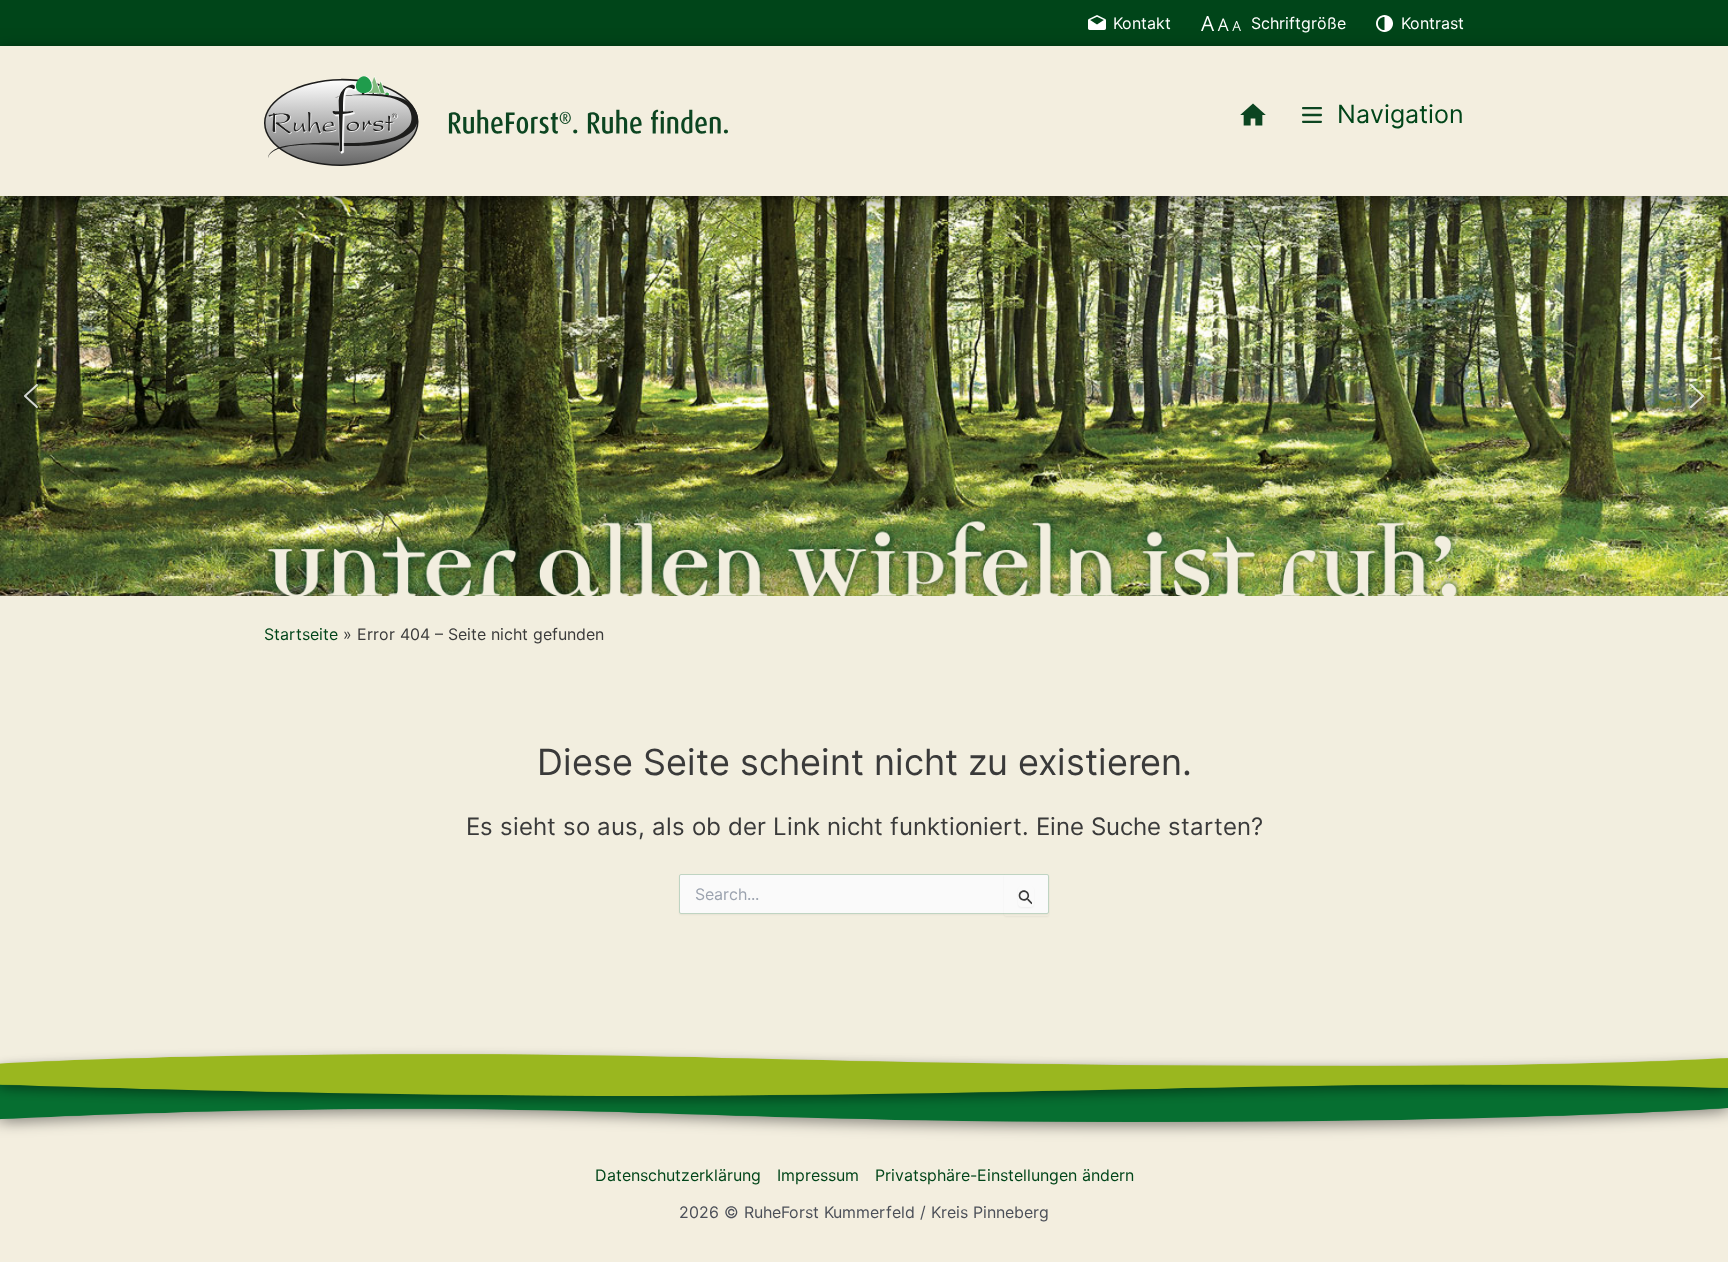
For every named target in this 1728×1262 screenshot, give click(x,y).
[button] (31, 396)
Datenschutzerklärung (678, 1175)
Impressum (818, 1175)
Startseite (301, 634)
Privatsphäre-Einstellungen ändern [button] (1004, 1175)
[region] (864, 396)
